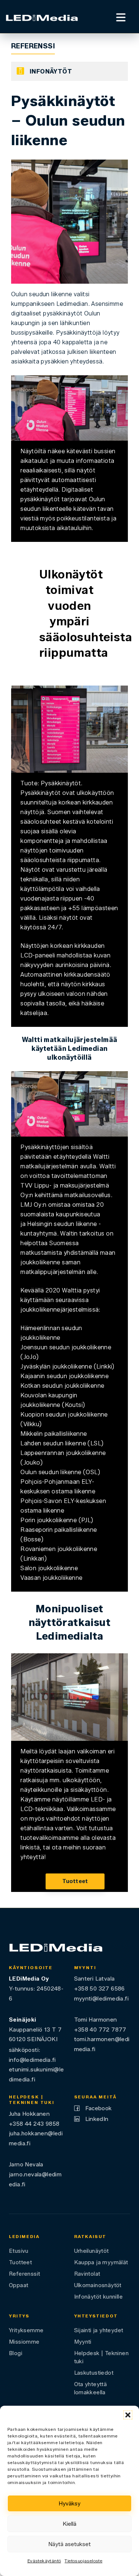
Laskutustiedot (94, 2373)
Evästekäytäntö (44, 2561)
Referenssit (24, 2274)
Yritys (19, 2316)
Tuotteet (75, 1881)
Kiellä (69, 2524)
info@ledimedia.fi (32, 2060)
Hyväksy (69, 2504)
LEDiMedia (24, 2237)
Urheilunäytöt (92, 2251)
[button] (128, 2415)
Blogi (16, 2353)
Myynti (83, 2342)
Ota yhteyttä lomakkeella (91, 2388)
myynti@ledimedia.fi (102, 1998)
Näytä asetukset (69, 2544)
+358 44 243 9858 (34, 2124)
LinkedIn (97, 2119)
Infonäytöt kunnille (99, 2297)
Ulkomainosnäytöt (98, 2285)
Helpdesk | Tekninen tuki (102, 2357)
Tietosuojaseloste (83, 2561)
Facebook (99, 2108)
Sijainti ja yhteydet (99, 2330)
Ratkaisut (90, 2237)
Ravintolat (87, 2274)
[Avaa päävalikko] (121, 16)
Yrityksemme (26, 2330)
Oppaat (19, 2285)
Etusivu (19, 2251)
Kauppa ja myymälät (101, 2262)
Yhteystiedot (96, 2316)
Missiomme (24, 2342)
